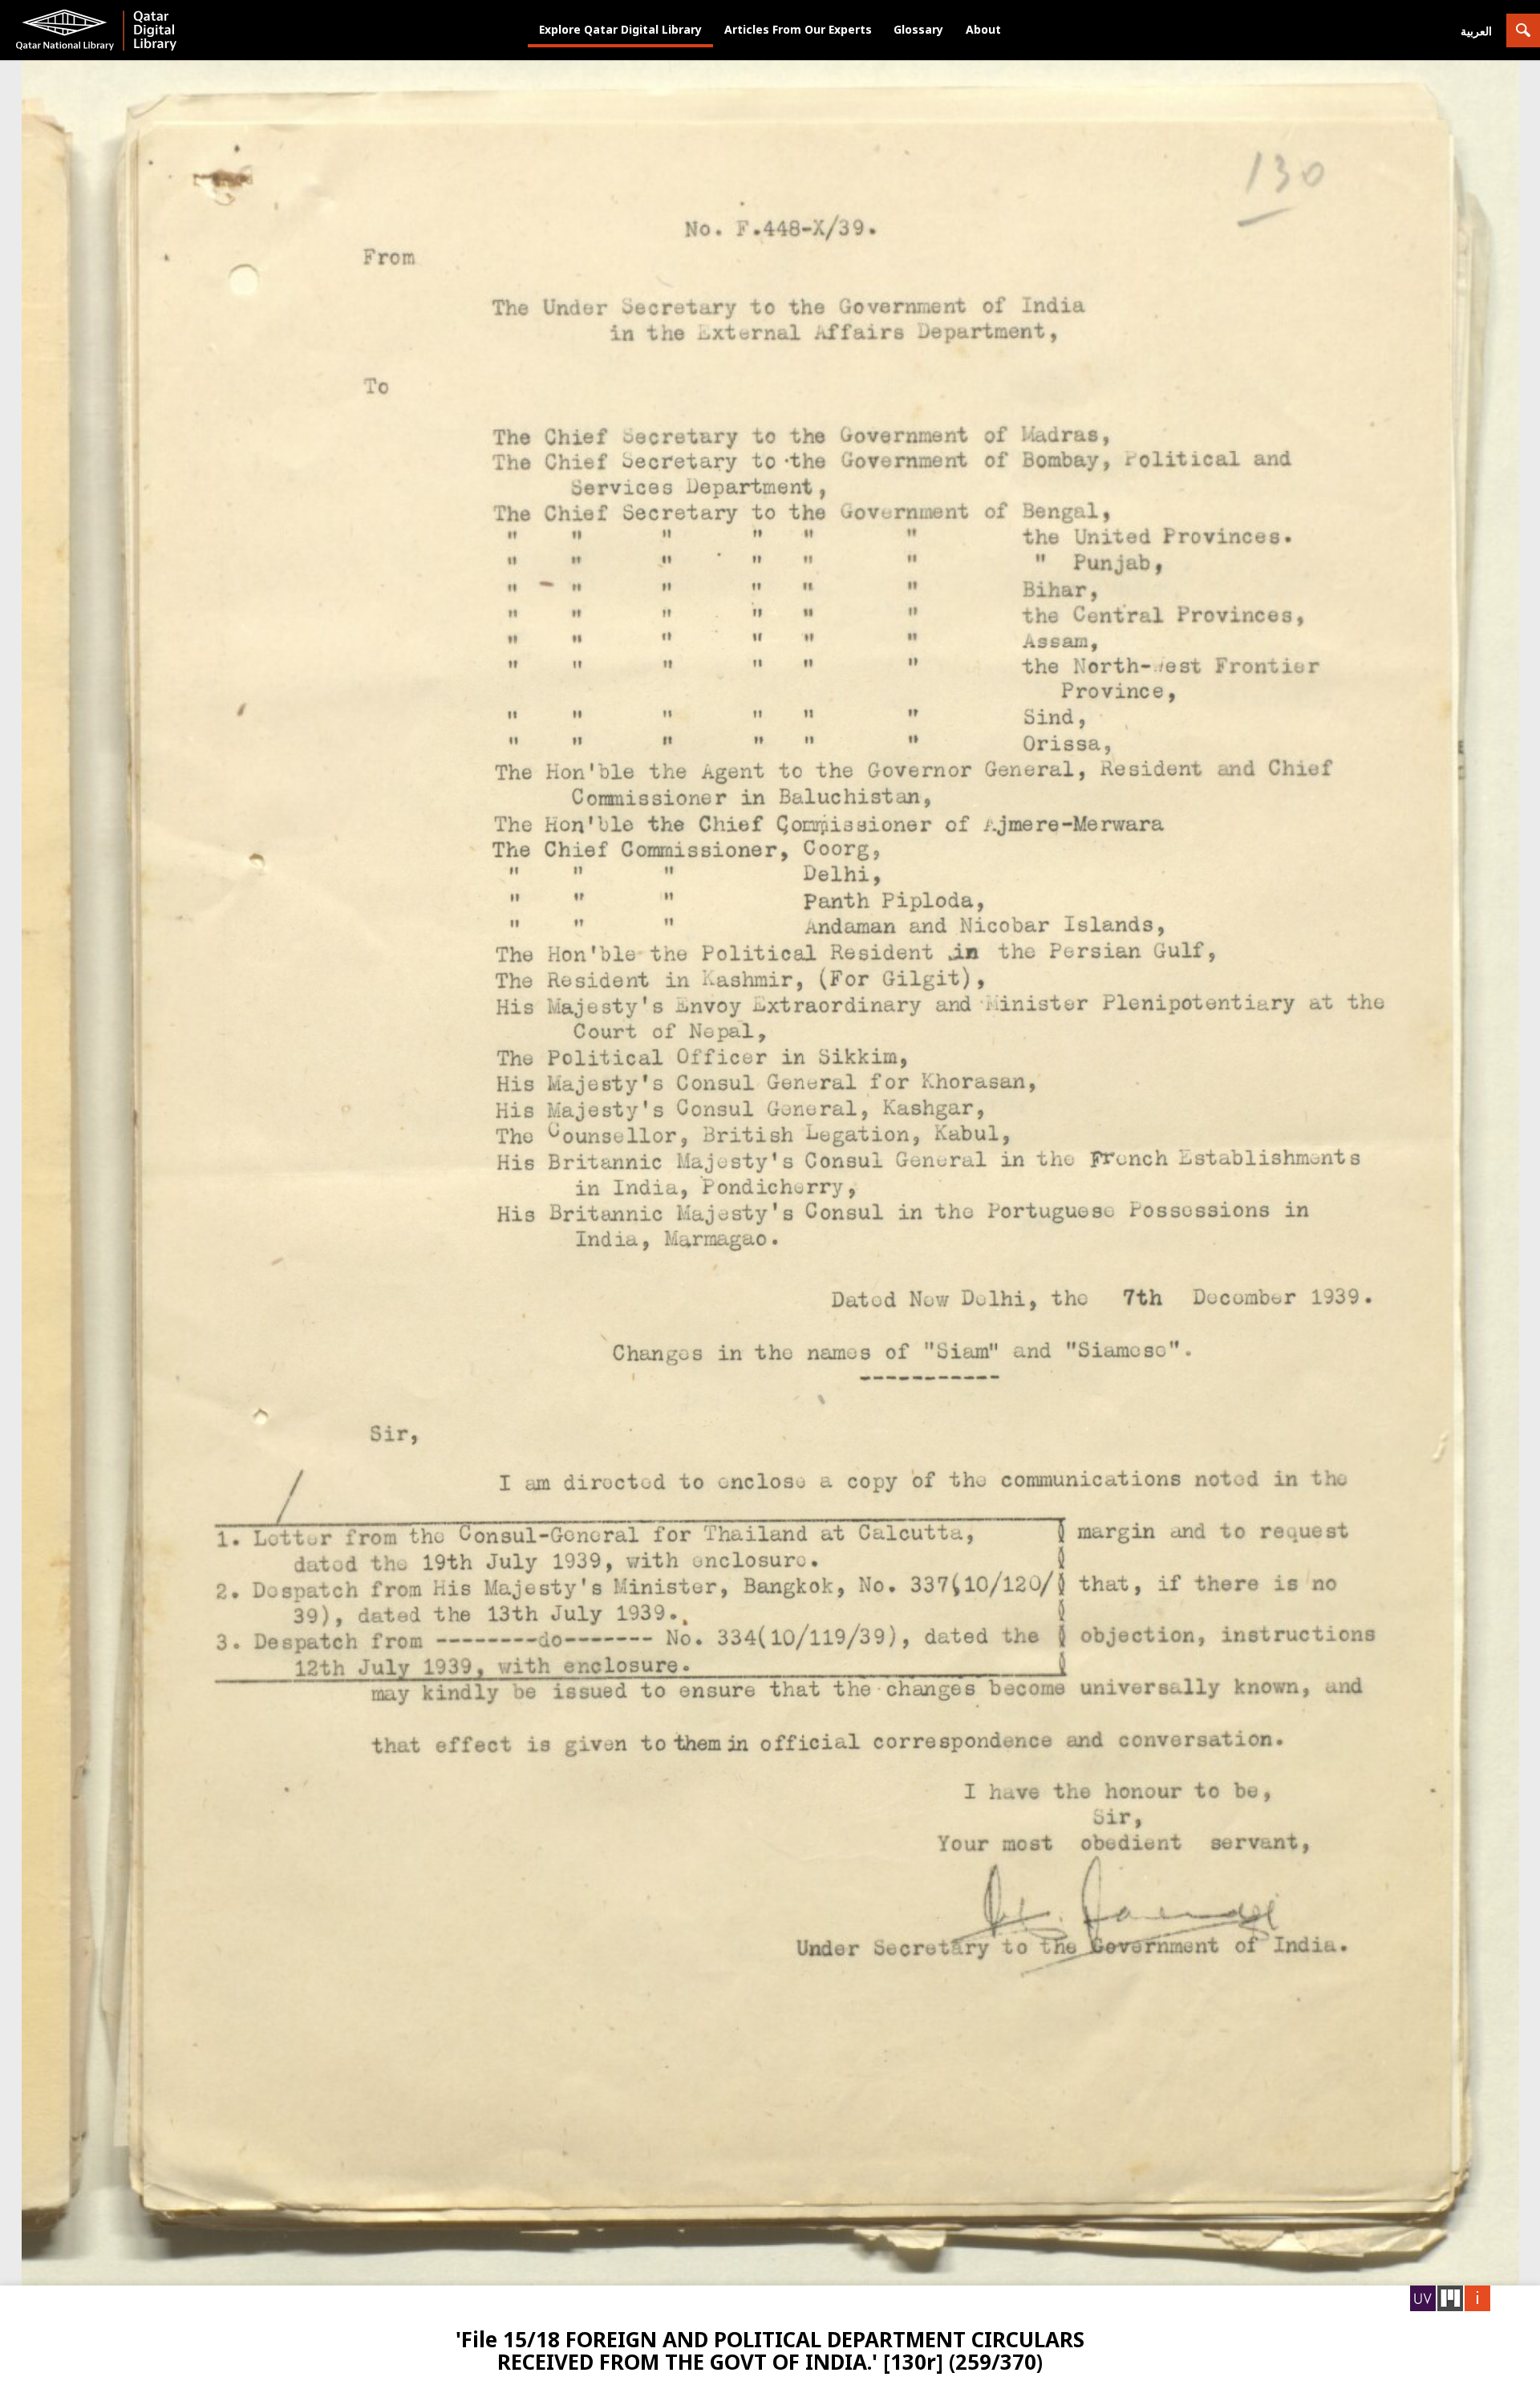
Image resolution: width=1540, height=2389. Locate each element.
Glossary (918, 29)
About (983, 29)
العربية (1476, 31)
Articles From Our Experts (798, 29)
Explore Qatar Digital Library (620, 29)
